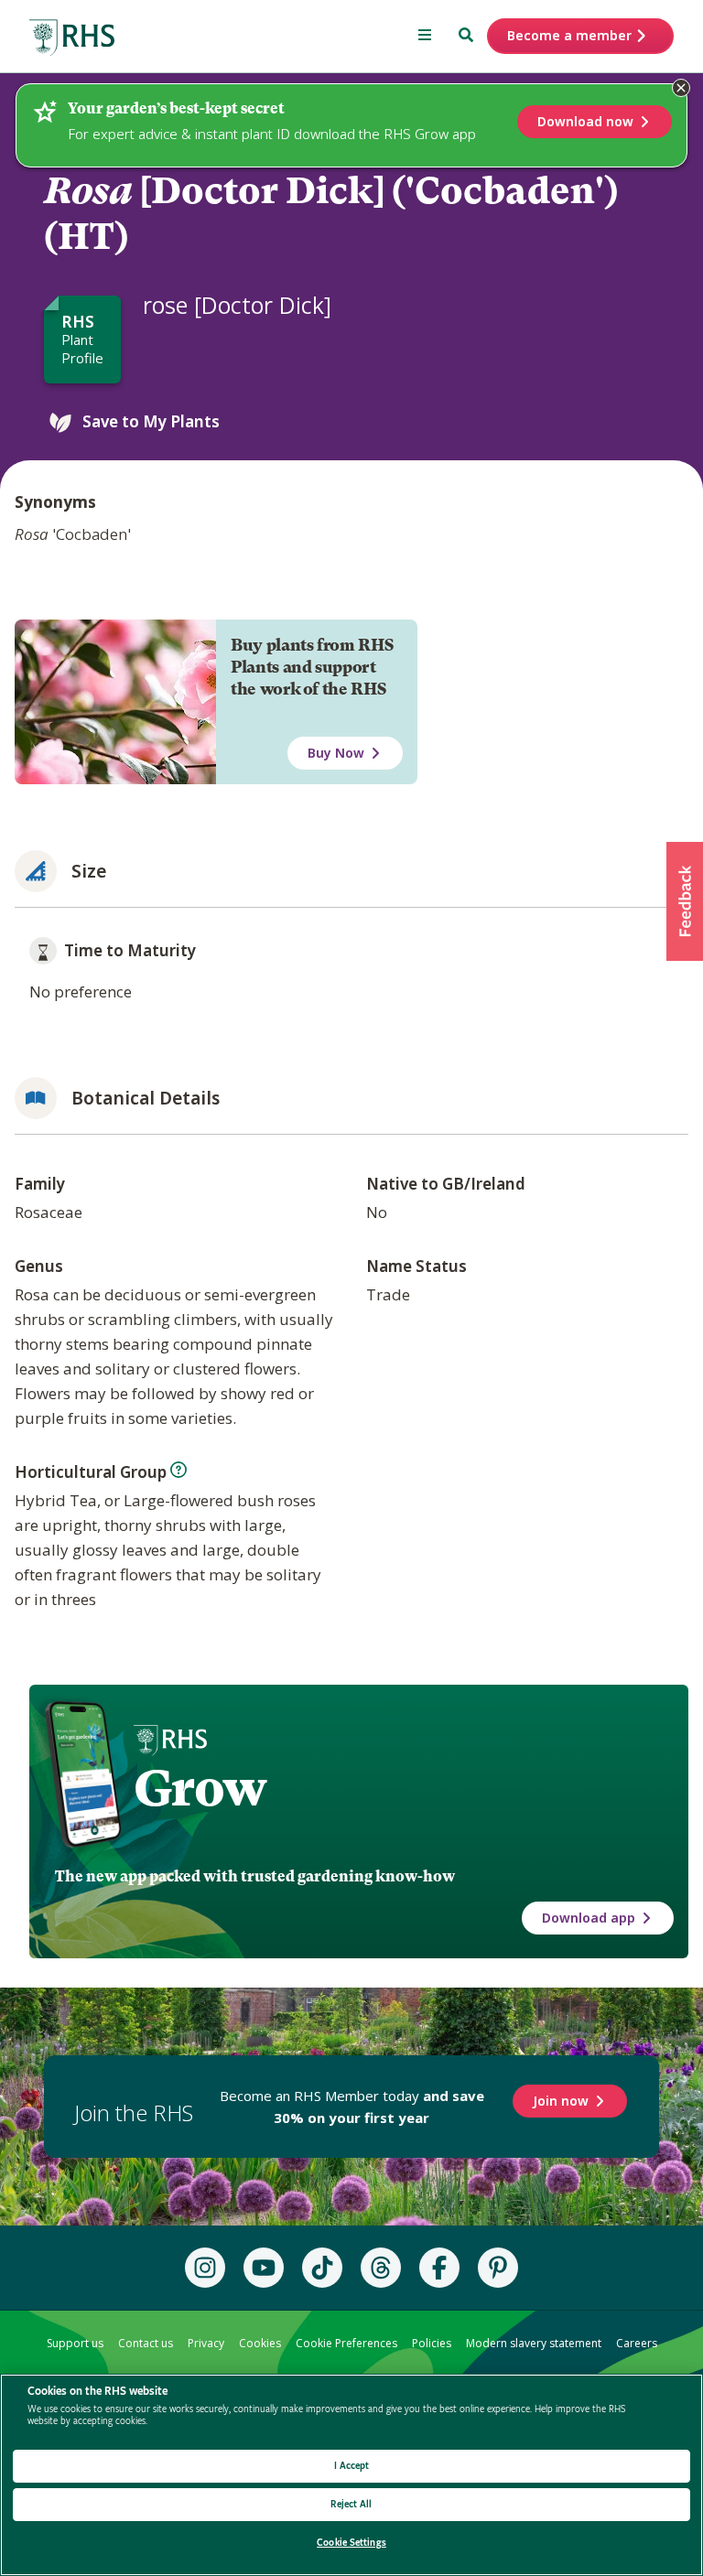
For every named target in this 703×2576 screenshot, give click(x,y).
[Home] (72, 38)
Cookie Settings (351, 2543)
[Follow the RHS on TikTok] (322, 2268)
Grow (200, 1788)
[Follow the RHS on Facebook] (439, 2268)
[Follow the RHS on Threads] (381, 2268)
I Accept (352, 2466)
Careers (637, 2343)
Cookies (260, 2343)
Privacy (206, 2343)
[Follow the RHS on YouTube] (264, 2268)
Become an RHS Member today (352, 2107)
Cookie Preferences (346, 2343)
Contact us (146, 2343)
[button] (685, 901)
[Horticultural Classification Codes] (178, 1470)
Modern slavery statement (534, 2343)
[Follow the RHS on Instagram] (205, 2268)
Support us (75, 2343)
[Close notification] (681, 88)
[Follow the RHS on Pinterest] (498, 2268)
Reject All (351, 2504)
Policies (432, 2343)
